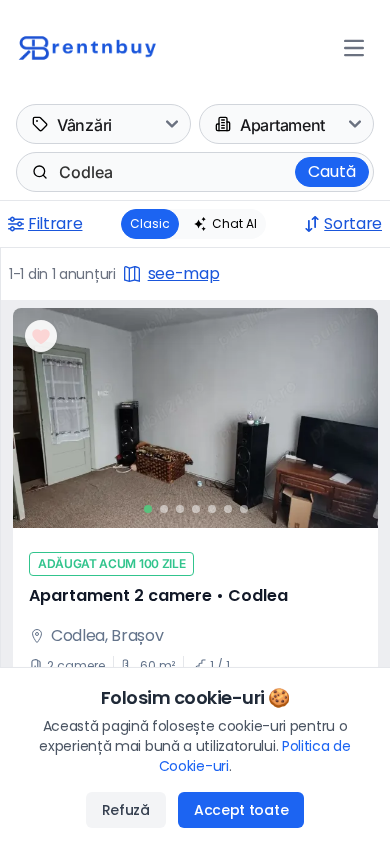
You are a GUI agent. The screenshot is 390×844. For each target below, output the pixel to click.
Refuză (126, 810)
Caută (332, 171)
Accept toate (241, 810)
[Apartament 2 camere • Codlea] (195, 418)
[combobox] (61, 172)
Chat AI (234, 223)
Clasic (150, 223)
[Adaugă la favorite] (41, 336)
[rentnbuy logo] (104, 48)
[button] (195, 522)
